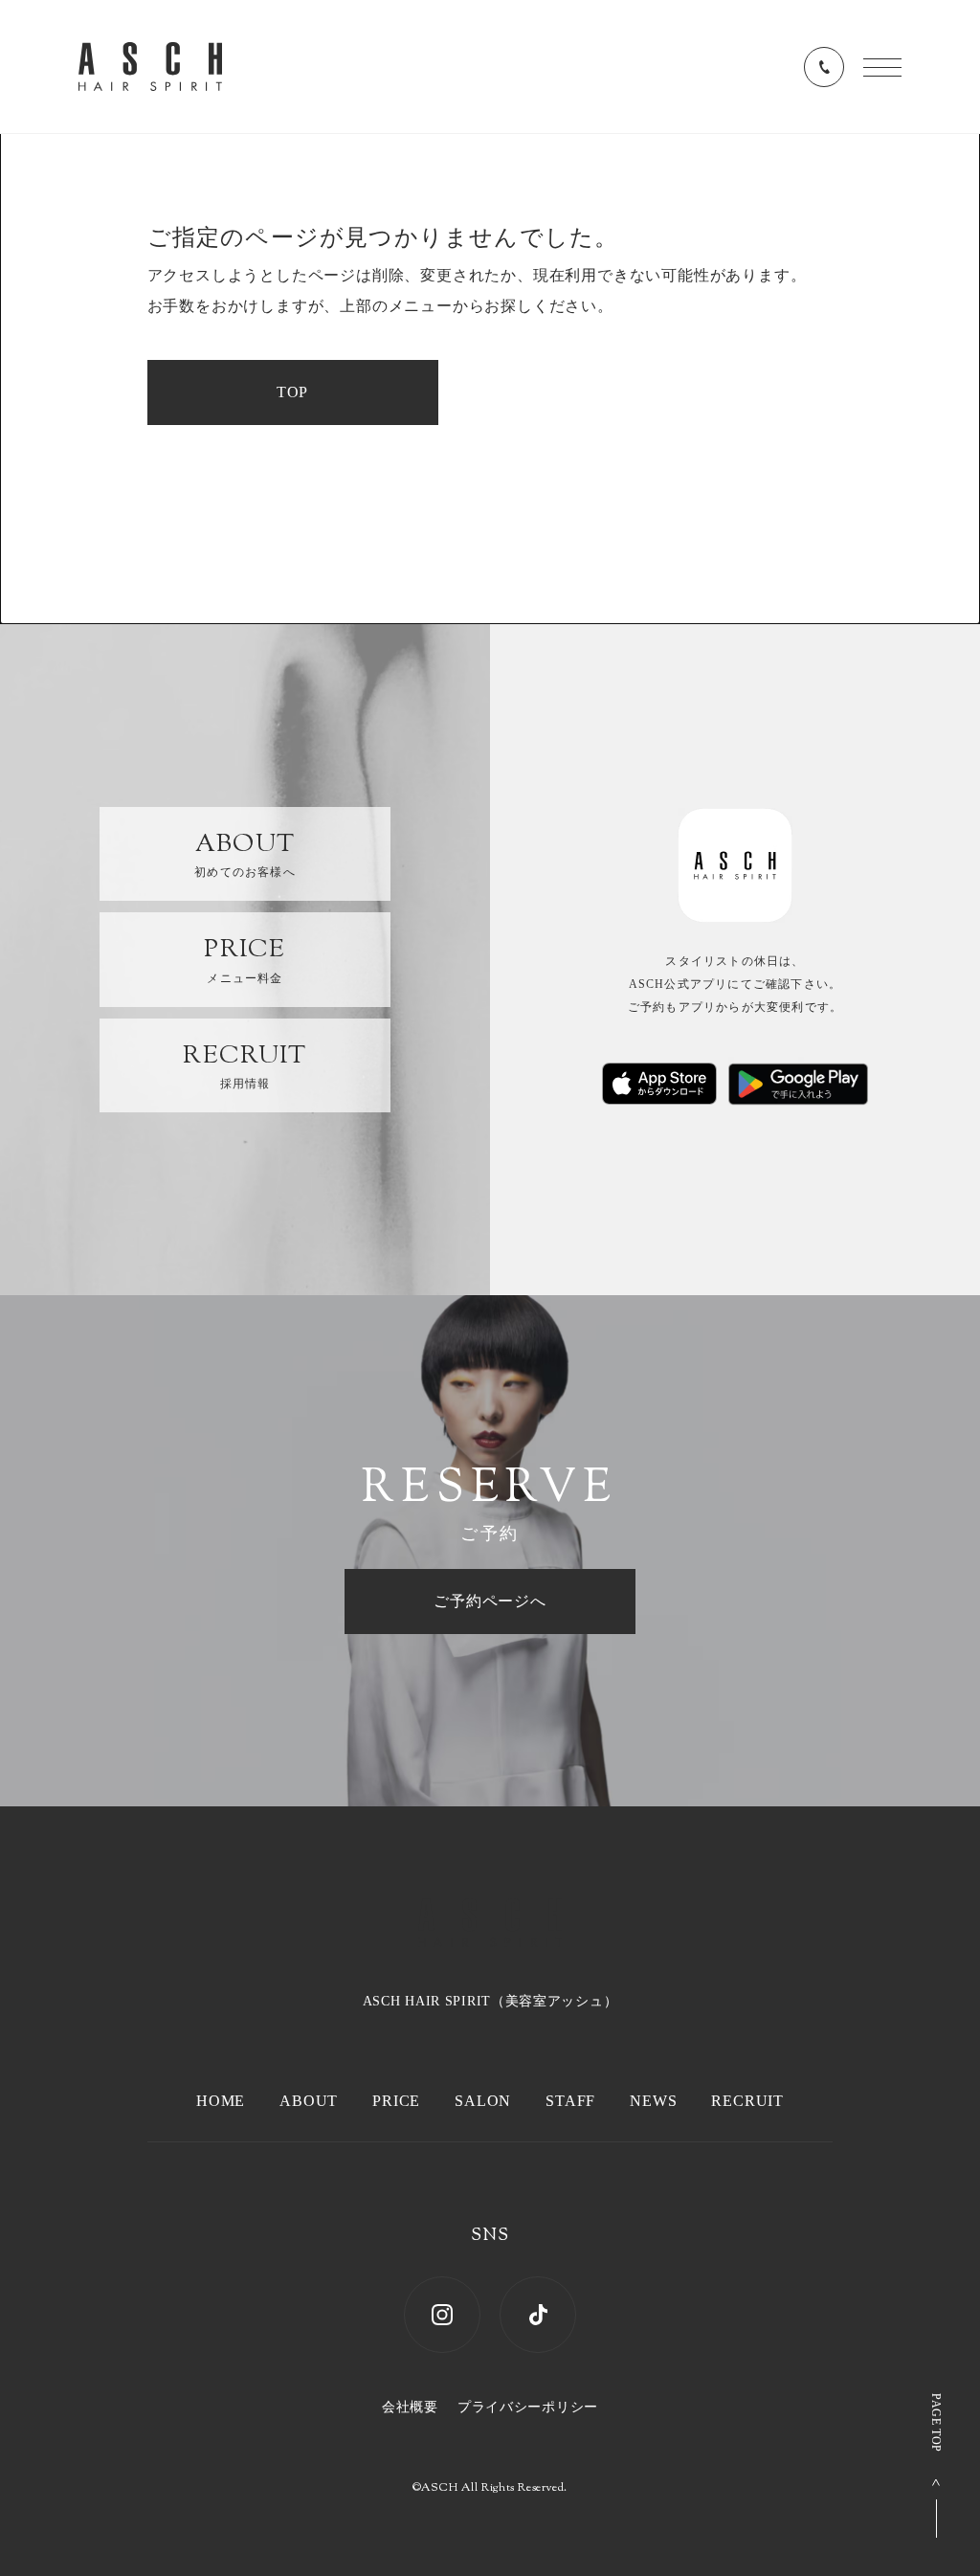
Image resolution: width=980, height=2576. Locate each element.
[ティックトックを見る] (538, 2315)
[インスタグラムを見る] (442, 2315)
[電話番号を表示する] (824, 67)
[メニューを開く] (882, 67)
